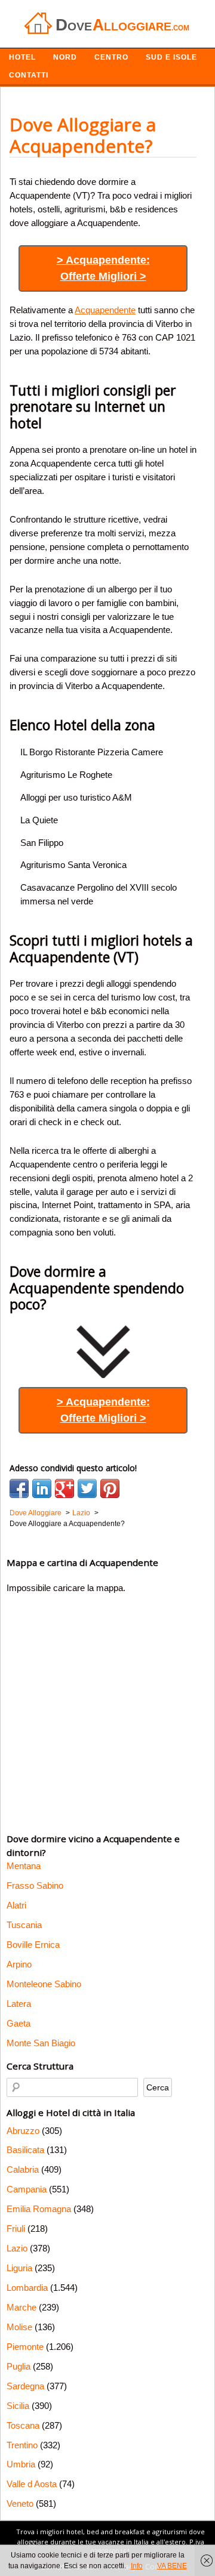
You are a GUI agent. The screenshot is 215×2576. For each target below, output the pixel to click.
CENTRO (111, 57)
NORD (65, 57)
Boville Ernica (33, 1945)
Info (137, 2566)
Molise (19, 2327)
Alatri (16, 1905)
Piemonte (25, 2347)
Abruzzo (23, 2131)
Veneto (20, 2504)
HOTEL (22, 57)
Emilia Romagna (39, 2209)
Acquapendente (105, 310)
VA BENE (172, 2566)
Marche (21, 2307)
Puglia (19, 2366)
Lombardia (27, 2288)
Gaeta (19, 2023)
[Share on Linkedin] (42, 1488)
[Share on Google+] (64, 1488)
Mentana (24, 1866)
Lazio (17, 2248)
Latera (19, 2004)
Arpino (19, 1964)
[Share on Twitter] (87, 1488)
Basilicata (25, 2150)
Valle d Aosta (32, 2484)
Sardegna (25, 2386)
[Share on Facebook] (19, 1488)
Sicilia (18, 2406)
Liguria (19, 2268)
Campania (27, 2189)
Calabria (23, 2169)
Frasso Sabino (35, 1885)
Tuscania (24, 1925)
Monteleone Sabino (44, 1984)
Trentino (22, 2445)
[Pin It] (110, 1488)
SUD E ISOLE (171, 57)
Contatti (29, 75)
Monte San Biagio (41, 2043)
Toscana (23, 2425)
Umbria (21, 2464)
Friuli (16, 2228)
